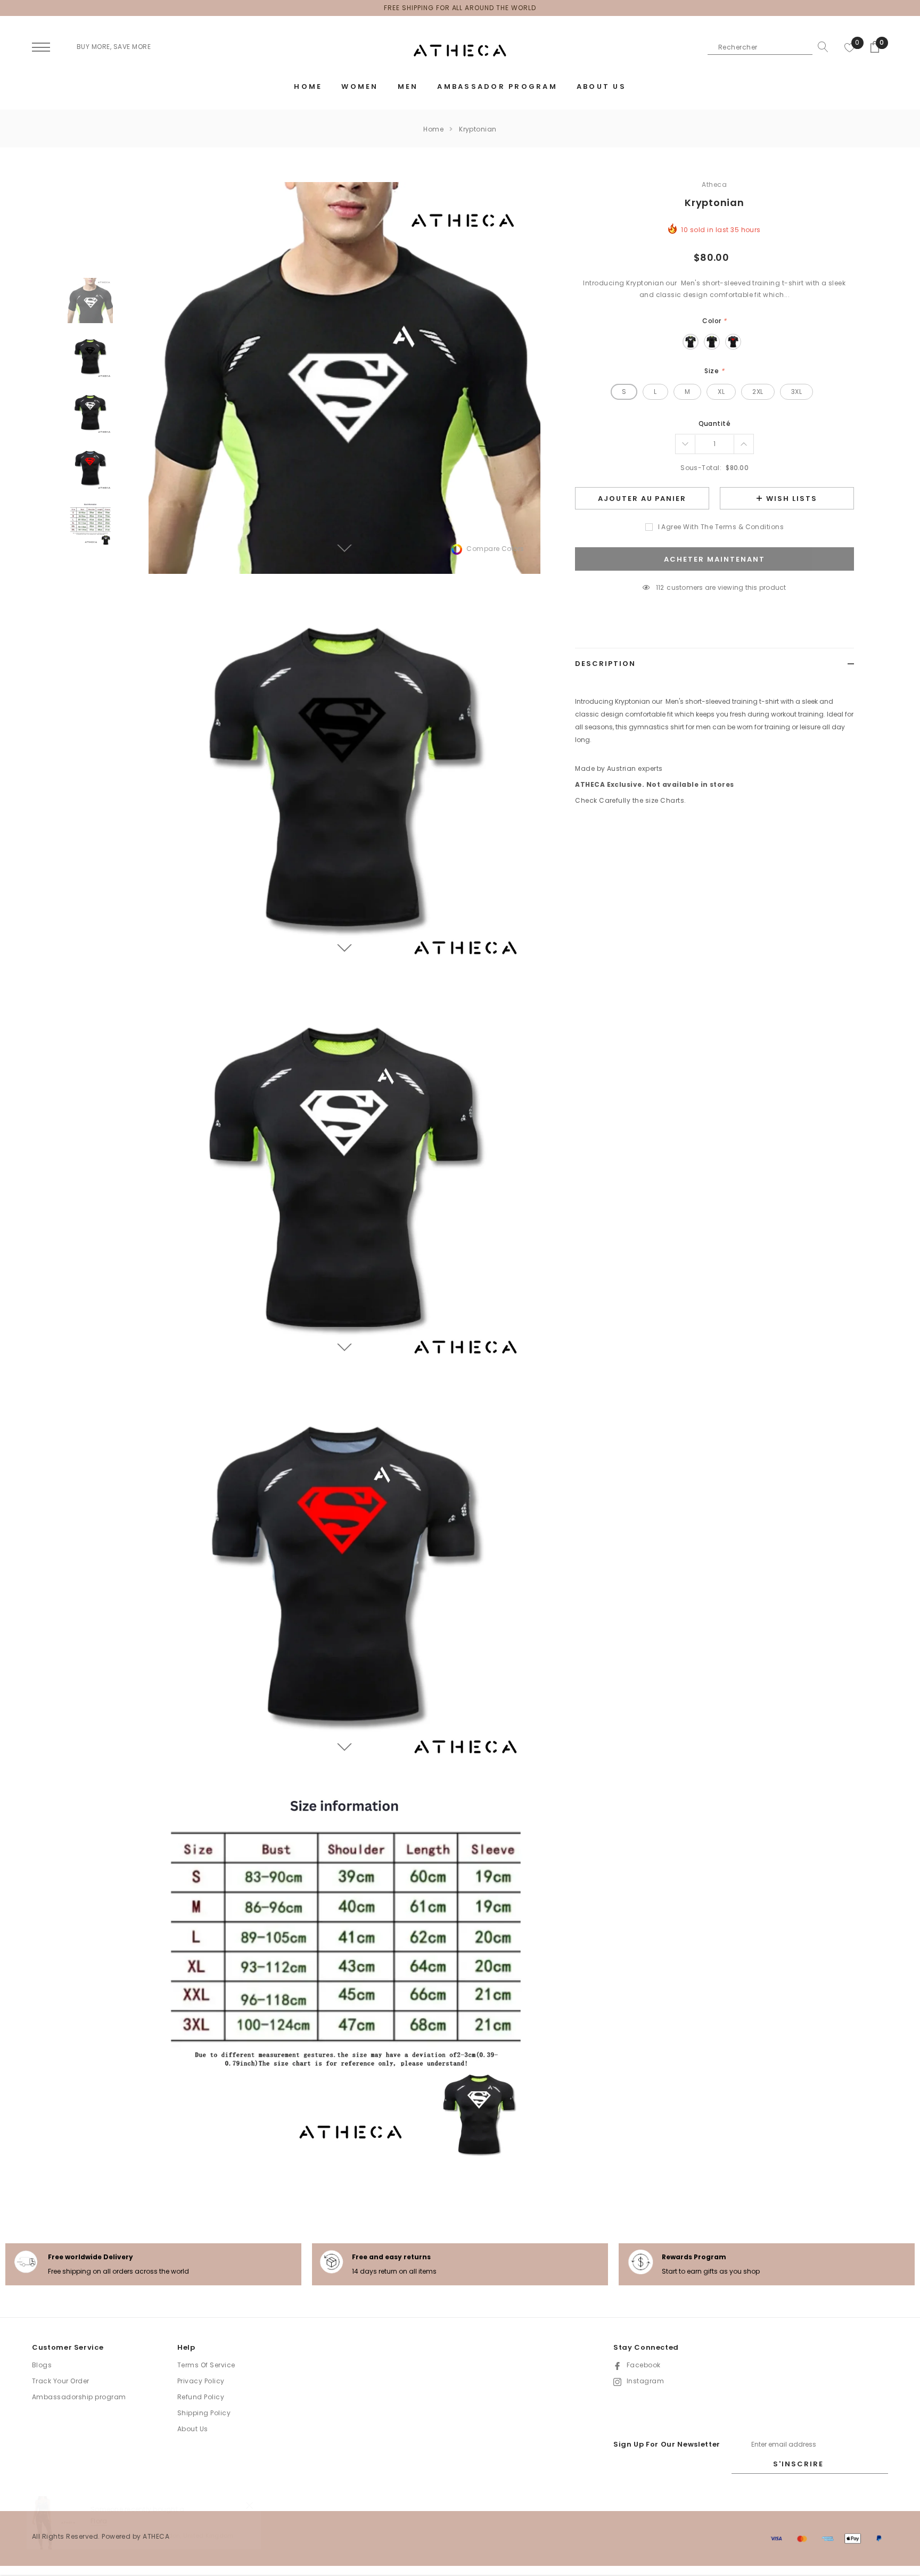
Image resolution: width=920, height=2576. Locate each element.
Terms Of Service (206, 2365)
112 (660, 587)
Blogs (42, 2365)
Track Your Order (61, 2381)
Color (714, 321)
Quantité (715, 423)
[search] (820, 47)
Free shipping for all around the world (460, 8)
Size (714, 371)
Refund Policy (201, 2397)
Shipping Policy (204, 2413)
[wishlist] (850, 47)
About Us (193, 2429)
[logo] (460, 51)
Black (712, 342)
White (691, 342)
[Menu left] (41, 48)
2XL (758, 392)
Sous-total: (701, 468)
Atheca (714, 184)
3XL (796, 392)
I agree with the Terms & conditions (721, 527)
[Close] (249, 2505)
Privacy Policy (201, 2381)
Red (733, 342)
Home (433, 129)
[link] (90, 301)
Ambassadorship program (79, 2397)
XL (721, 392)
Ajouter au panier (642, 499)
